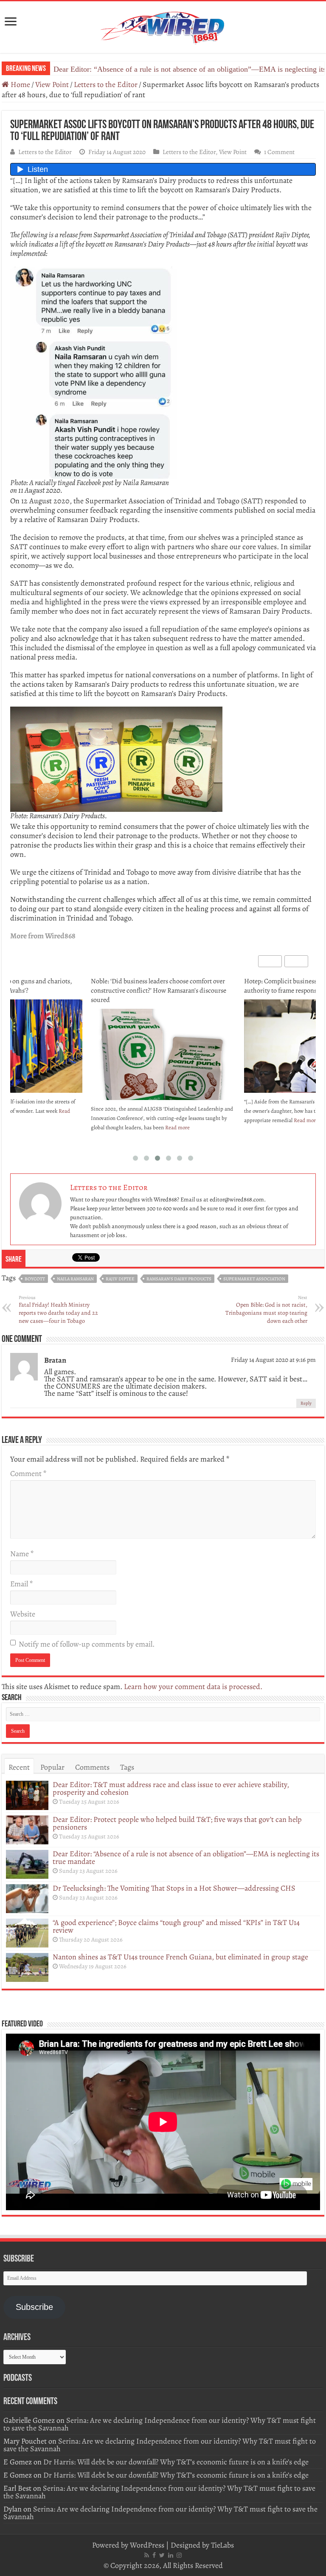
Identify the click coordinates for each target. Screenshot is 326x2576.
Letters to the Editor (106, 84)
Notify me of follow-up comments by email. (87, 1644)
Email (21, 1584)
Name (22, 1554)
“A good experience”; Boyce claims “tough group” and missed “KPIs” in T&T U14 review (176, 1926)
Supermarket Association (254, 1279)
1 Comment (279, 152)
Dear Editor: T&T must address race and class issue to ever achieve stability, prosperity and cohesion (171, 1788)
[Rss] (147, 2555)
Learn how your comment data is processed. (193, 1686)
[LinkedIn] (171, 2555)
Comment (28, 1473)
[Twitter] (162, 2555)
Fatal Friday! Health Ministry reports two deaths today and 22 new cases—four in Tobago (58, 1310)
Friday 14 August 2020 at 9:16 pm (273, 1360)
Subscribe (34, 2307)
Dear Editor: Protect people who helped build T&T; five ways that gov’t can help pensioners (177, 1823)
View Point (52, 84)
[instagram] (179, 2555)
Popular (52, 1767)
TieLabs (222, 2545)
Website (23, 1614)
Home (20, 84)
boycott (35, 1279)
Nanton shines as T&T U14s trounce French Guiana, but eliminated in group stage (180, 1957)
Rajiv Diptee (120, 1279)
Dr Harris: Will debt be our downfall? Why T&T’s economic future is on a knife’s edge (176, 2462)
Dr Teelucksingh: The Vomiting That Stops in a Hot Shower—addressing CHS (174, 1888)
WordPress (147, 2545)
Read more (177, 1127)
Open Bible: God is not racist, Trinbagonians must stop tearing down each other (266, 1310)
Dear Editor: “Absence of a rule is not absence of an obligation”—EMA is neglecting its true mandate (186, 1858)
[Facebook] (154, 2555)
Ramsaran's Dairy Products (179, 1279)
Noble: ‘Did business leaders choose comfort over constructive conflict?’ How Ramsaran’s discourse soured (159, 991)
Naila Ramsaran (75, 1279)
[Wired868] (163, 25)
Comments (92, 1767)
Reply (306, 1403)
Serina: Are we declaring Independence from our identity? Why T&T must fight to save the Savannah (160, 2424)
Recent (19, 1767)
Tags (127, 1767)
